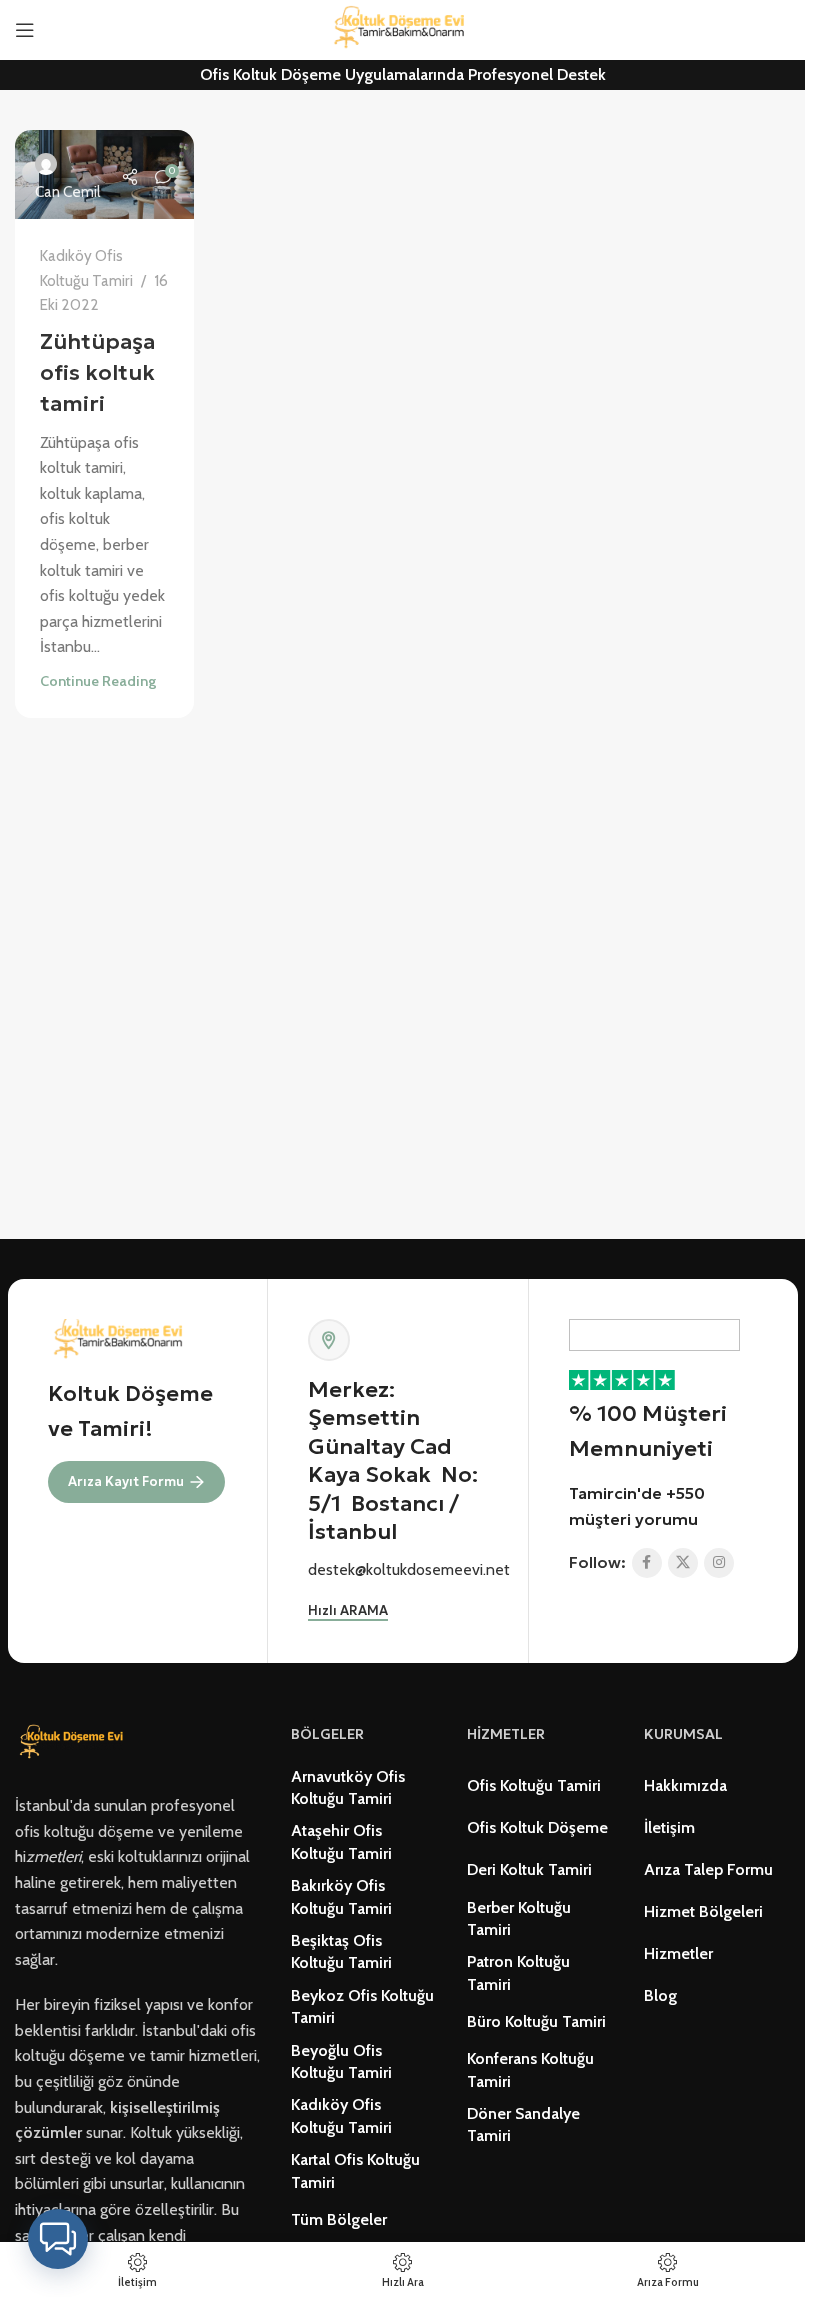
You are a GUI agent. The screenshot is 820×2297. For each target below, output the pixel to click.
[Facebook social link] (647, 1563)
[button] (58, 2239)
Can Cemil (67, 191)
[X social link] (683, 1563)
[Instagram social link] (719, 1563)
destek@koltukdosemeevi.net (409, 1569)
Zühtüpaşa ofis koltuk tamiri (97, 372)
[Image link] (74, 1741)
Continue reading (98, 681)
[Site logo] (403, 28)
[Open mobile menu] (25, 30)
